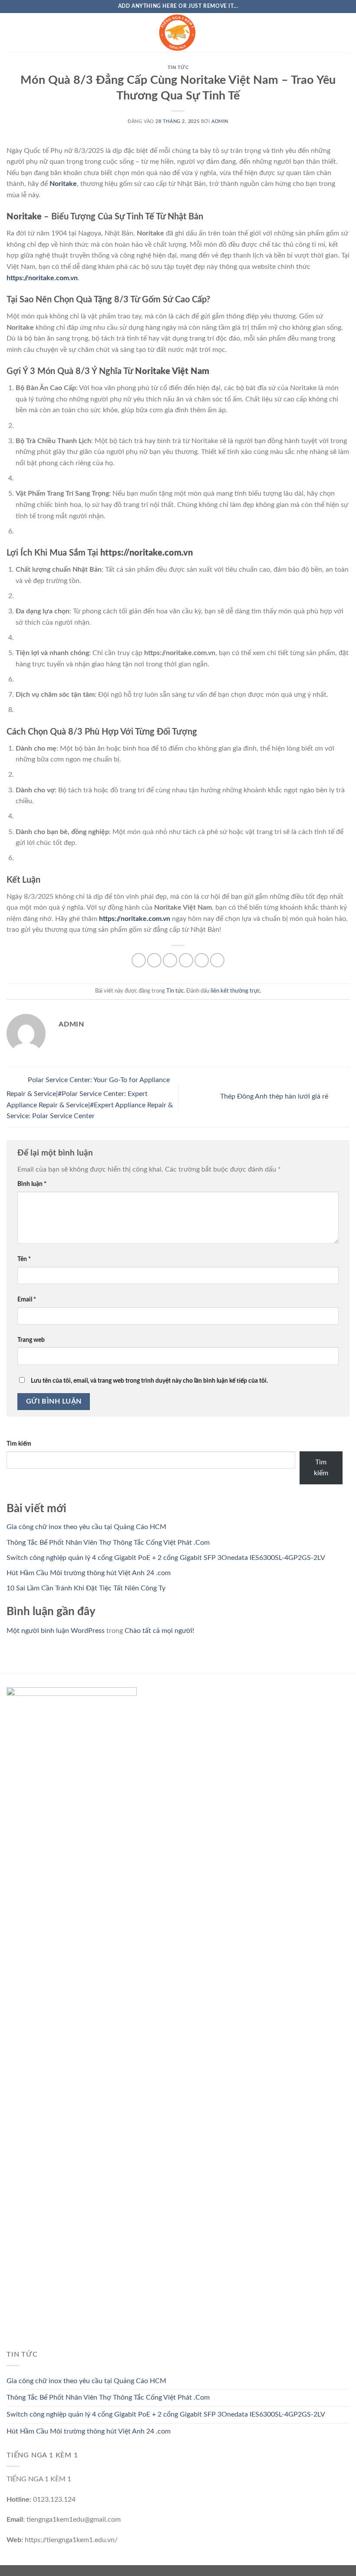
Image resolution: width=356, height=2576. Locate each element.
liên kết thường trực (235, 991)
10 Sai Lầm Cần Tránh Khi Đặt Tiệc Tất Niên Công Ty (86, 1588)
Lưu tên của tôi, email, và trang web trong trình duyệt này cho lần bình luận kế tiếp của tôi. (149, 1381)
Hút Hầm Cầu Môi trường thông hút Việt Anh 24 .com (89, 1573)
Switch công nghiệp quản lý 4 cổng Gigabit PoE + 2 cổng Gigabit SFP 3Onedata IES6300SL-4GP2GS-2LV (166, 1558)
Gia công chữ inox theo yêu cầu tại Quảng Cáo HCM (86, 1527)
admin (220, 121)
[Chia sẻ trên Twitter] (170, 960)
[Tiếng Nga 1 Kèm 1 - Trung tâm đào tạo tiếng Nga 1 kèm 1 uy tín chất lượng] (178, 33)
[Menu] (12, 32)
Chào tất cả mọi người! (159, 1631)
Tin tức (178, 68)
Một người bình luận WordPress (56, 1631)
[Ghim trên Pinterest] (202, 960)
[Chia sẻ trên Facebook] (154, 960)
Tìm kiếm (19, 1444)
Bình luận (32, 1184)
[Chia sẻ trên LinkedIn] (217, 960)
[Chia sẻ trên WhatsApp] (139, 960)
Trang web (31, 1340)
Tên (24, 1259)
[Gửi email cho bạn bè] (186, 960)
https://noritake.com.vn (42, 278)
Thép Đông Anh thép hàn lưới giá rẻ (275, 1096)
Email (27, 1300)
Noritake (63, 184)
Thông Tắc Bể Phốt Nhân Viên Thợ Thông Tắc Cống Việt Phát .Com (108, 1543)
